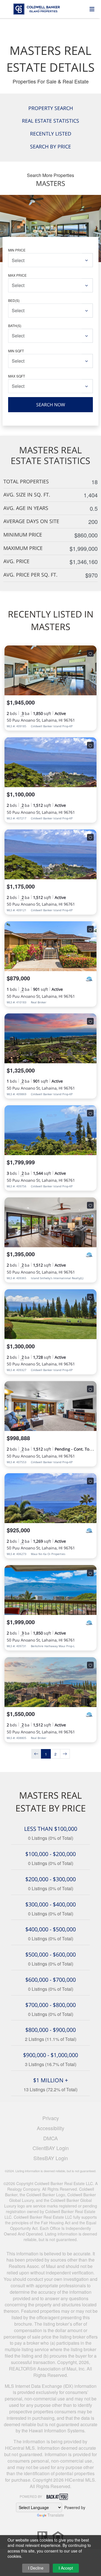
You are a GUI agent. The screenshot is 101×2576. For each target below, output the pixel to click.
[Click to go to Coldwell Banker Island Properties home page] (47, 8)
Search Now (51, 405)
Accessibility (50, 2128)
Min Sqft (16, 351)
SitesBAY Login (51, 2158)
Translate (56, 2515)
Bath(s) (15, 326)
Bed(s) (14, 300)
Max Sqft (17, 376)
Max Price (17, 275)
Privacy (51, 2118)
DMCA (50, 2138)
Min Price (17, 250)
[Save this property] (90, 653)
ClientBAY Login (51, 2148)
